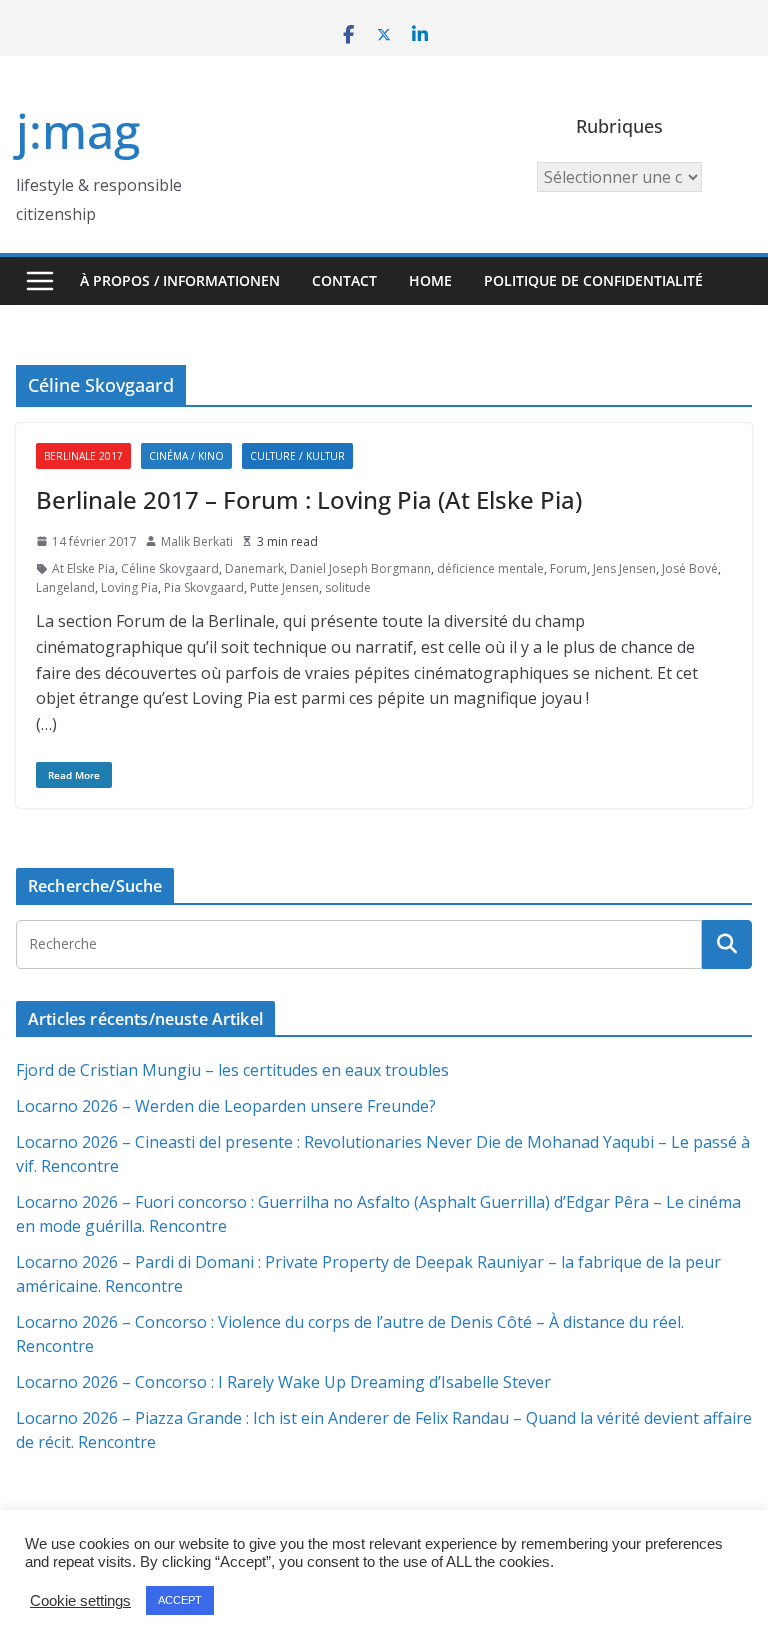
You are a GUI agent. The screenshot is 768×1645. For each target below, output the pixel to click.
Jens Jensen (624, 568)
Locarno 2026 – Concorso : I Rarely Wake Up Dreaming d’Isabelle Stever (283, 1382)
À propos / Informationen (180, 280)
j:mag (78, 130)
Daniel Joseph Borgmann (360, 568)
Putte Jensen (284, 587)
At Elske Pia (83, 568)
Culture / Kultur (297, 456)
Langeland (65, 587)
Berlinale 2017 (83, 456)
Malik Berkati (197, 541)
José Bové (690, 568)
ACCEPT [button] (180, 1600)
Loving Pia (129, 587)
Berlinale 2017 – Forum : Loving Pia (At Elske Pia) (309, 499)
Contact (344, 280)
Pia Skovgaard (204, 587)
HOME (430, 280)
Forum (568, 568)
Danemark (254, 568)
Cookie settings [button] (80, 1601)
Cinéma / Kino (186, 456)
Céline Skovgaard (170, 568)
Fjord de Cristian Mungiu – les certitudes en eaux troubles (232, 1070)
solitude (348, 587)
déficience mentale (490, 568)
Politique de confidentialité (593, 280)
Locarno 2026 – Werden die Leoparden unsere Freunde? (226, 1106)
